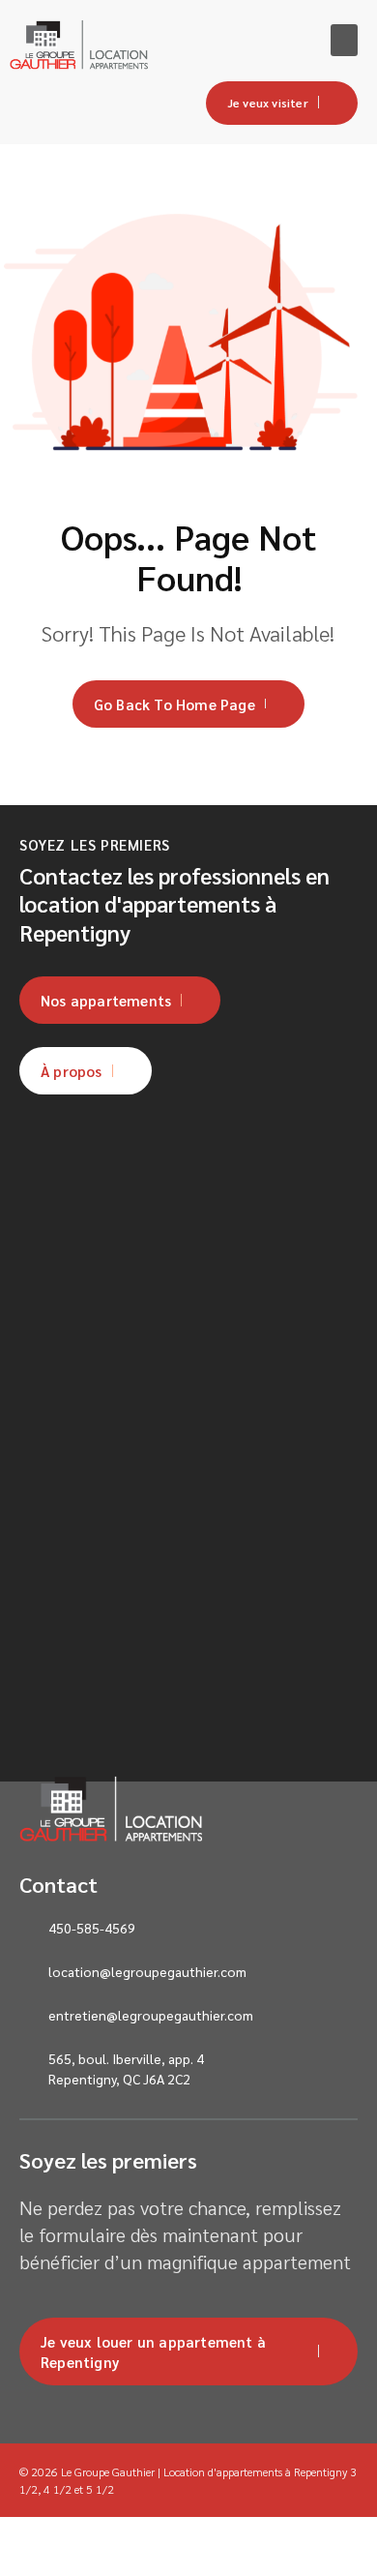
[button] (344, 40)
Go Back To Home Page (174, 704)
